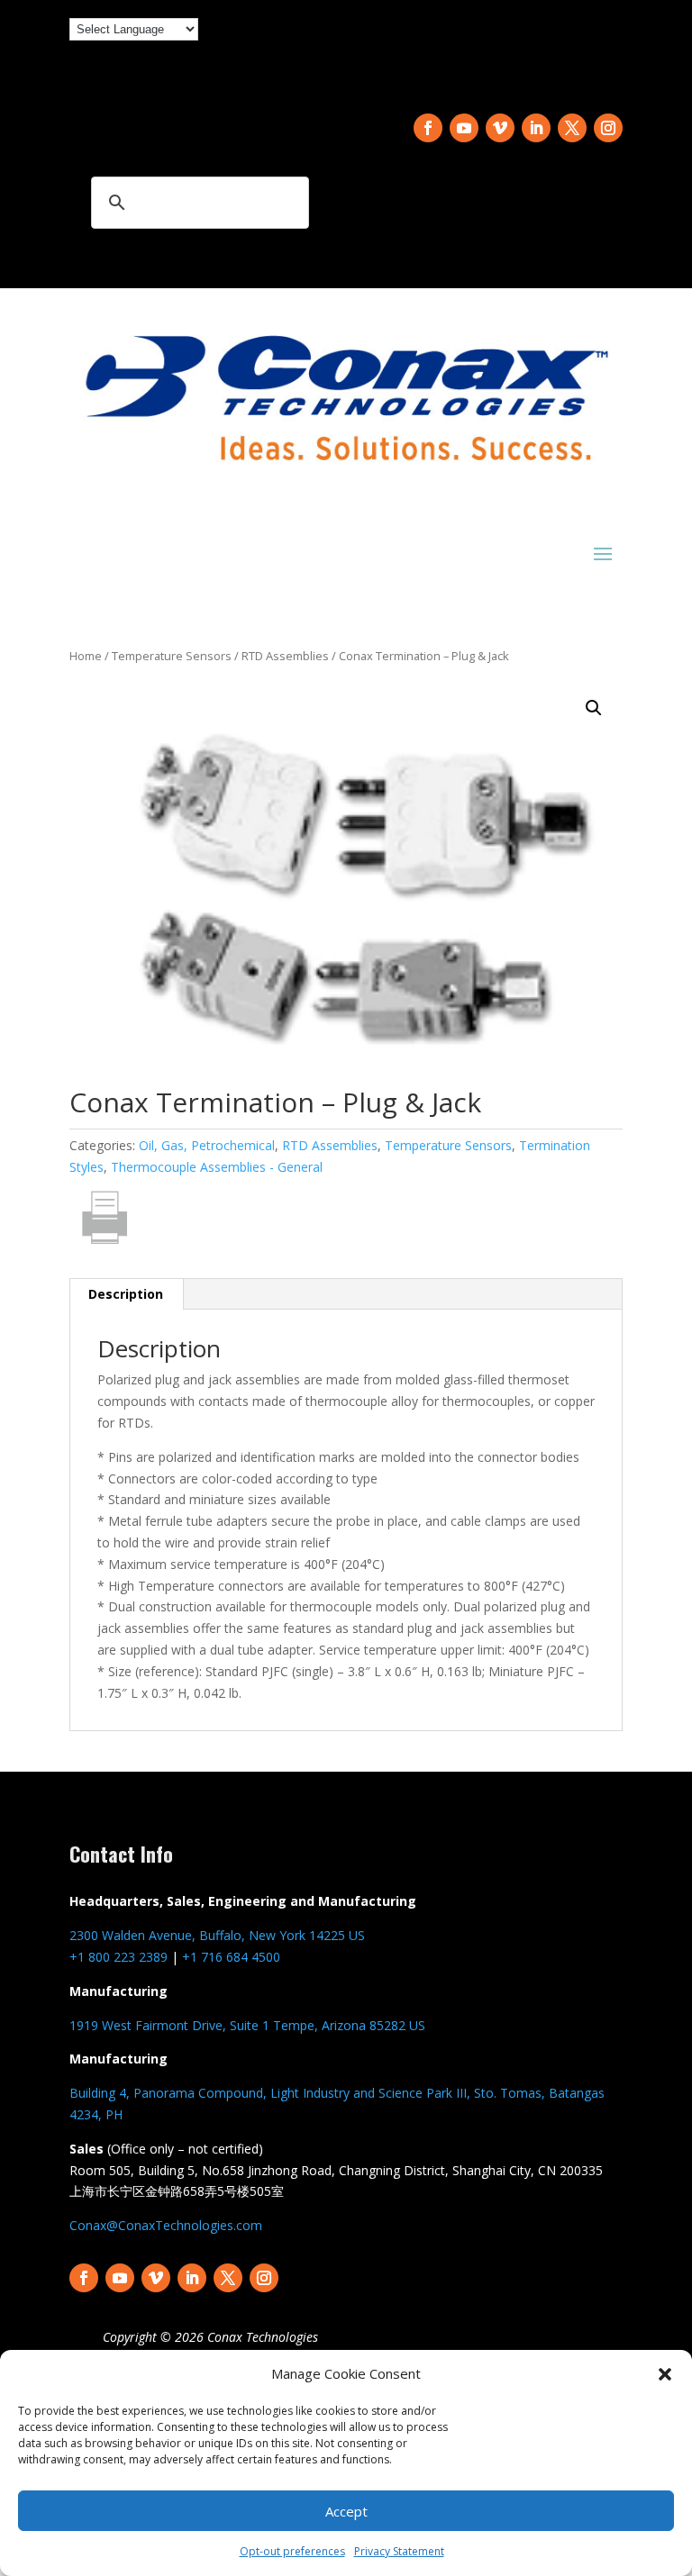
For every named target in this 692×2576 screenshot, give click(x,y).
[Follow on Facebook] (428, 128)
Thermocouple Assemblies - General (217, 1167)
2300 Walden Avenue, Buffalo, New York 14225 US (217, 1935)
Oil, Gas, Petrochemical (207, 1145)
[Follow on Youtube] (464, 128)
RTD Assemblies (285, 656)
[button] (665, 2374)
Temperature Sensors (172, 656)
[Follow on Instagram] (608, 128)
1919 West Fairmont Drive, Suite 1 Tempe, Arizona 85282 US (247, 2025)
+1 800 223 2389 (118, 1957)
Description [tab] (126, 1294)
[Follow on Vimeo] (500, 128)
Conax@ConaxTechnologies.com (166, 2225)
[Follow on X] (572, 128)
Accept (346, 2511)
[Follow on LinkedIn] (536, 128)
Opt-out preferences (292, 2551)
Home (86, 656)
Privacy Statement (399, 2551)
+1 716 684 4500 (231, 1957)
